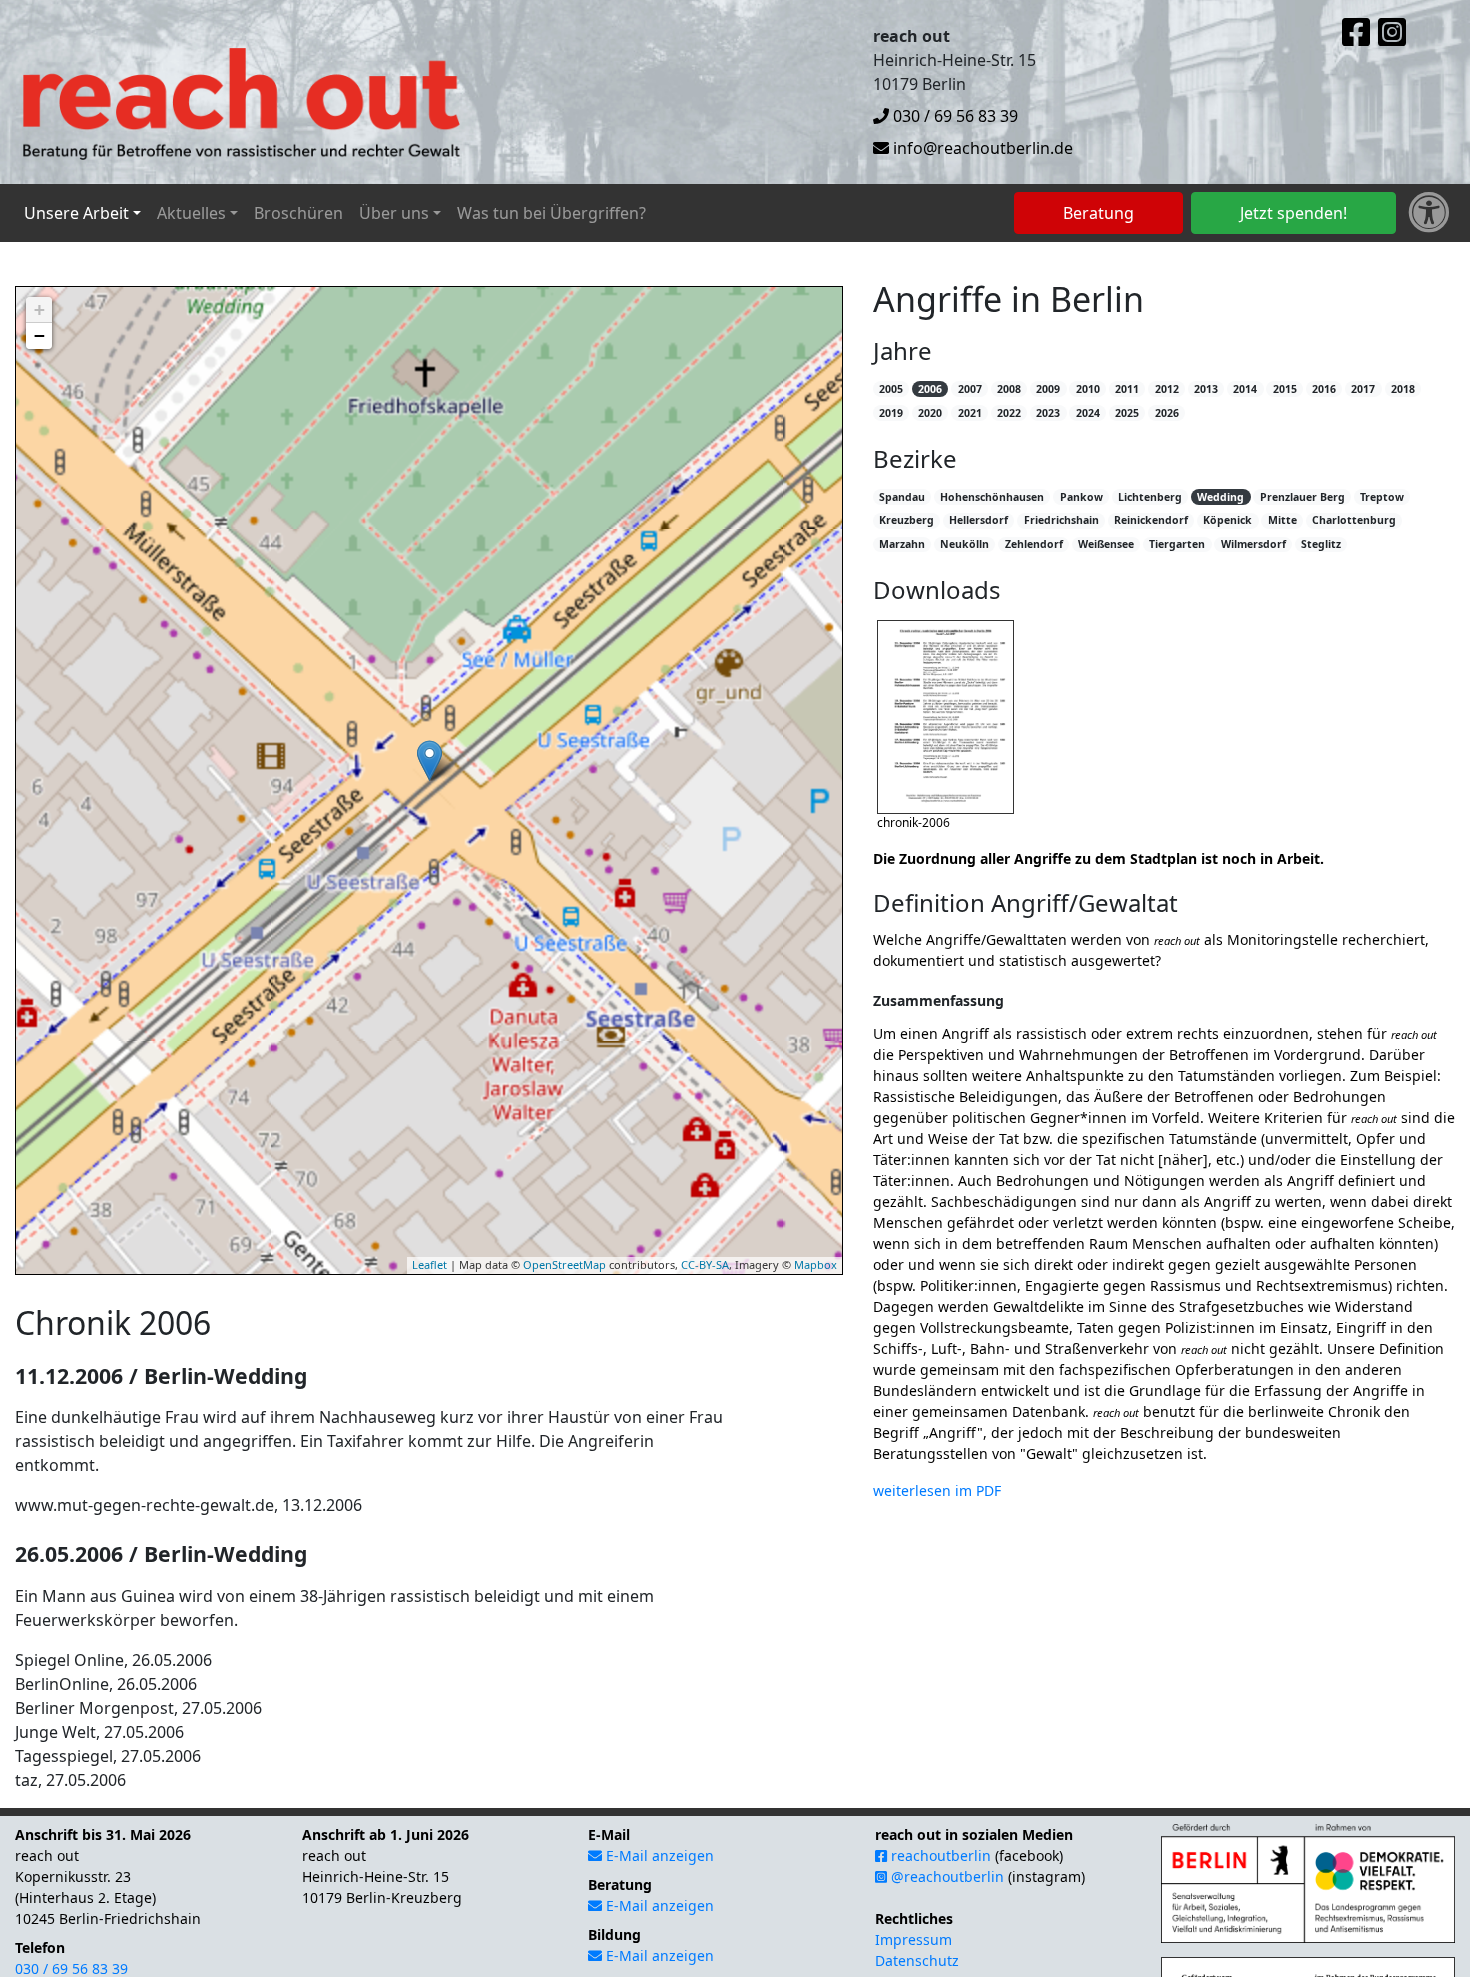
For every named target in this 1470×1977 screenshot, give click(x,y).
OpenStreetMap (564, 1264)
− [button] (39, 335)
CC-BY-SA (705, 1264)
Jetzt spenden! (1293, 213)
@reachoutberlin (945, 1876)
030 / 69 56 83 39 (953, 116)
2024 (1088, 413)
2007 (970, 389)
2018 (1403, 389)
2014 (1245, 389)
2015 (1285, 389)
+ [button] (39, 309)
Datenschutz (917, 1960)
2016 (1324, 389)
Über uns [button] (394, 213)
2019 (891, 413)
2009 (1048, 389)
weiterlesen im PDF (937, 1490)
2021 (970, 413)
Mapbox (815, 1264)
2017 (1363, 389)
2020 (930, 413)
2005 (891, 389)
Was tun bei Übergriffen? (551, 213)
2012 (1167, 389)
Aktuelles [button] (191, 213)
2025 (1127, 413)
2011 (1127, 389)
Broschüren (298, 213)
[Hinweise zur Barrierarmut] (1429, 213)
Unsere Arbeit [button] (76, 213)
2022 (1009, 413)
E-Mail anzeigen (658, 1855)
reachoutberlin (939, 1855)
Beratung (1098, 213)
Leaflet (429, 1264)
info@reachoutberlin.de (981, 148)
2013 (1206, 389)
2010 (1088, 389)
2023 (1048, 413)
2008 (1009, 389)
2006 (930, 389)
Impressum (913, 1939)
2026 (1167, 413)
